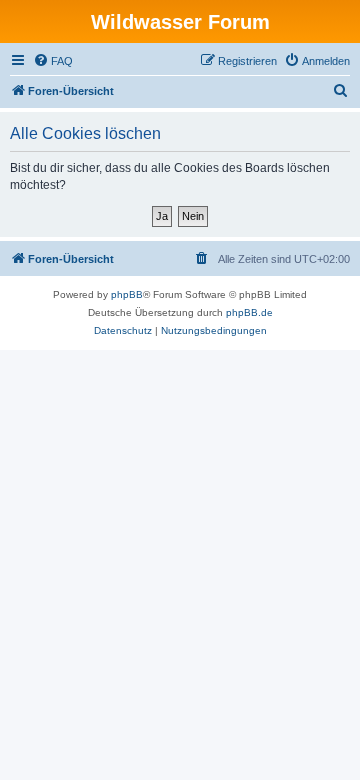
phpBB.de (249, 312)
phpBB (127, 294)
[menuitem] (53, 61)
